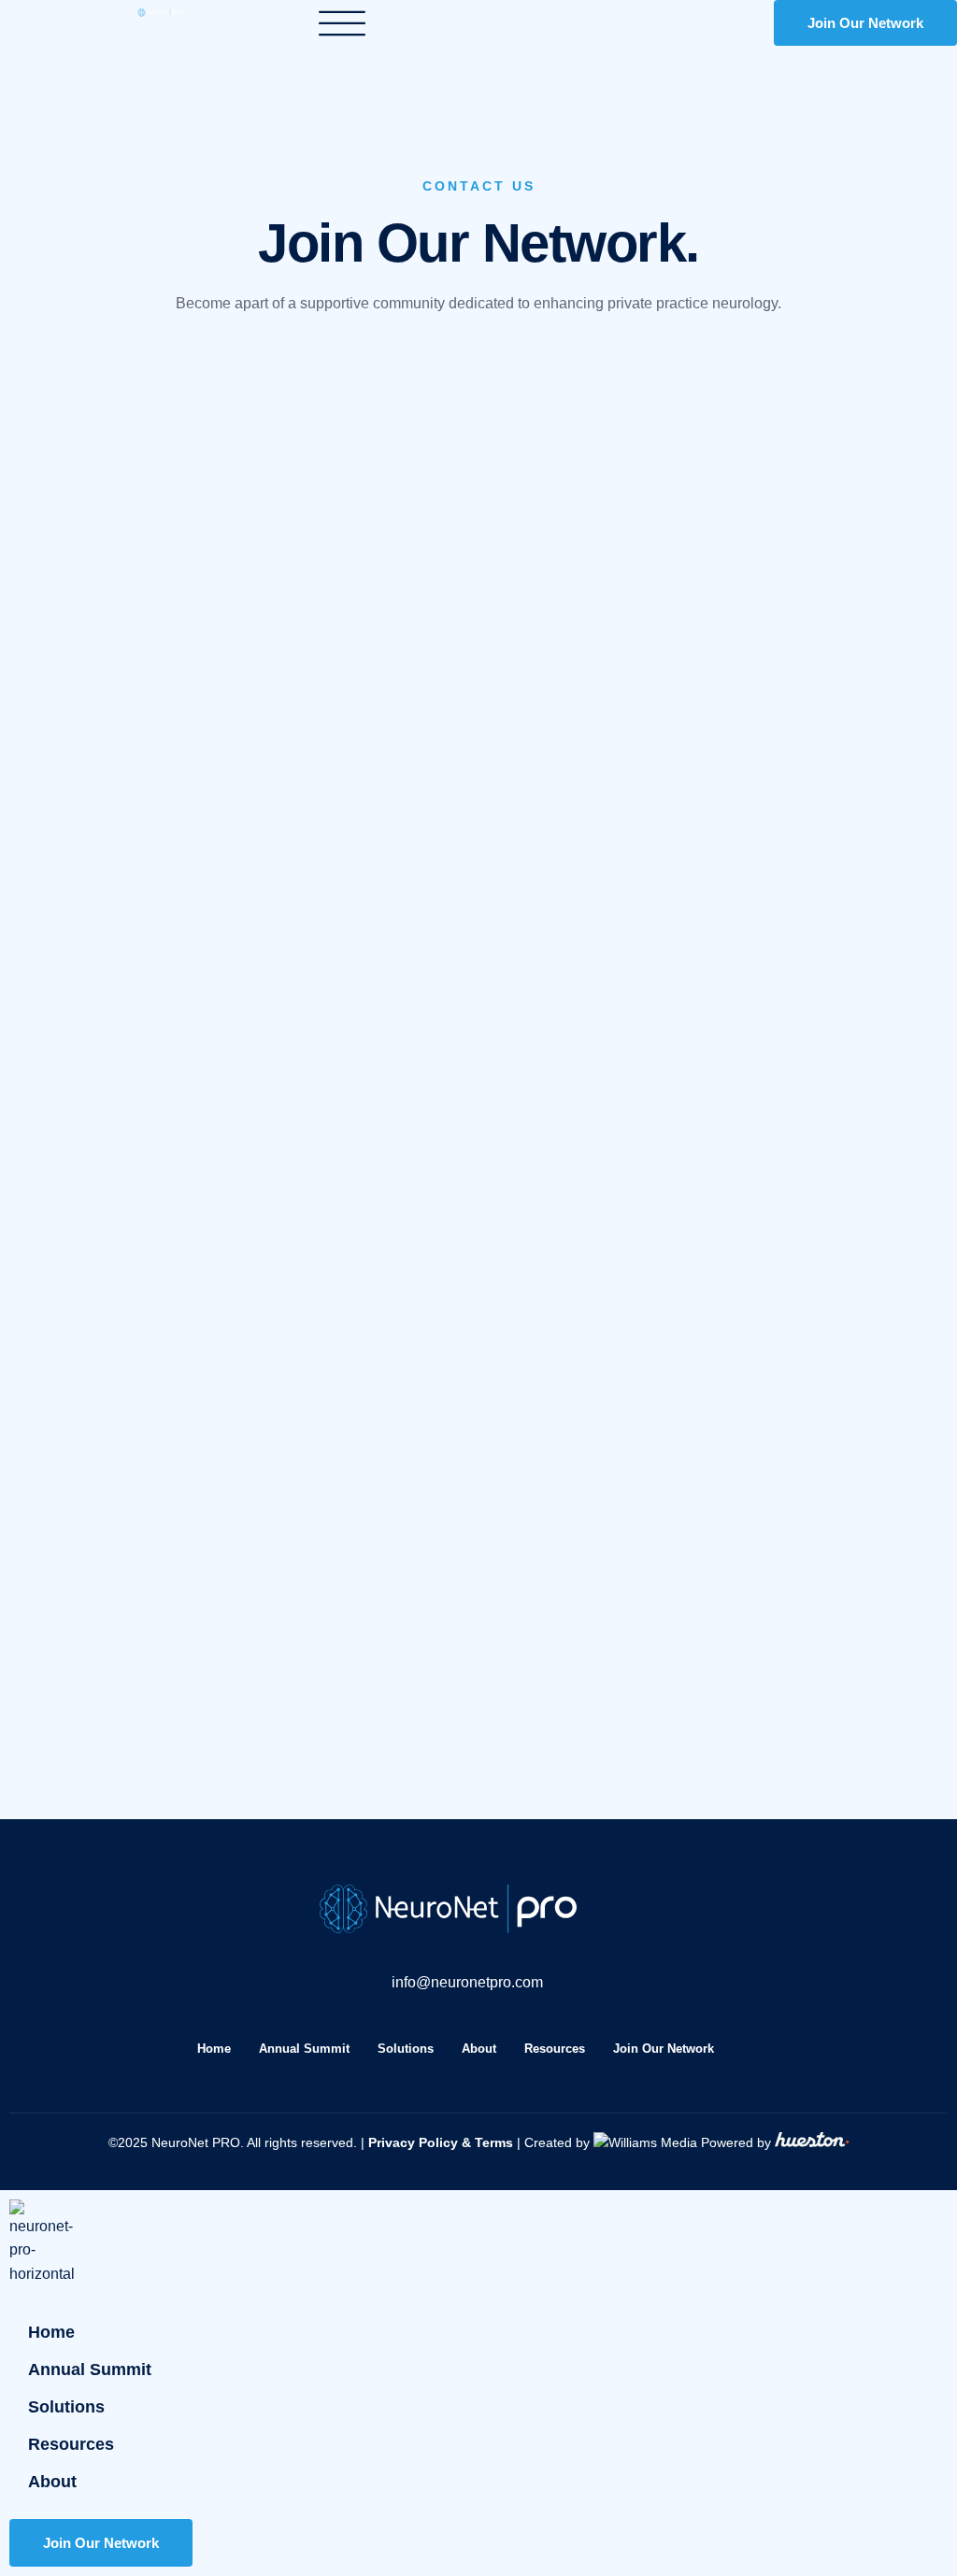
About (479, 2049)
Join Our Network (664, 2049)
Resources (555, 2049)
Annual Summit (304, 2049)
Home (214, 2049)
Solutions (406, 2049)
